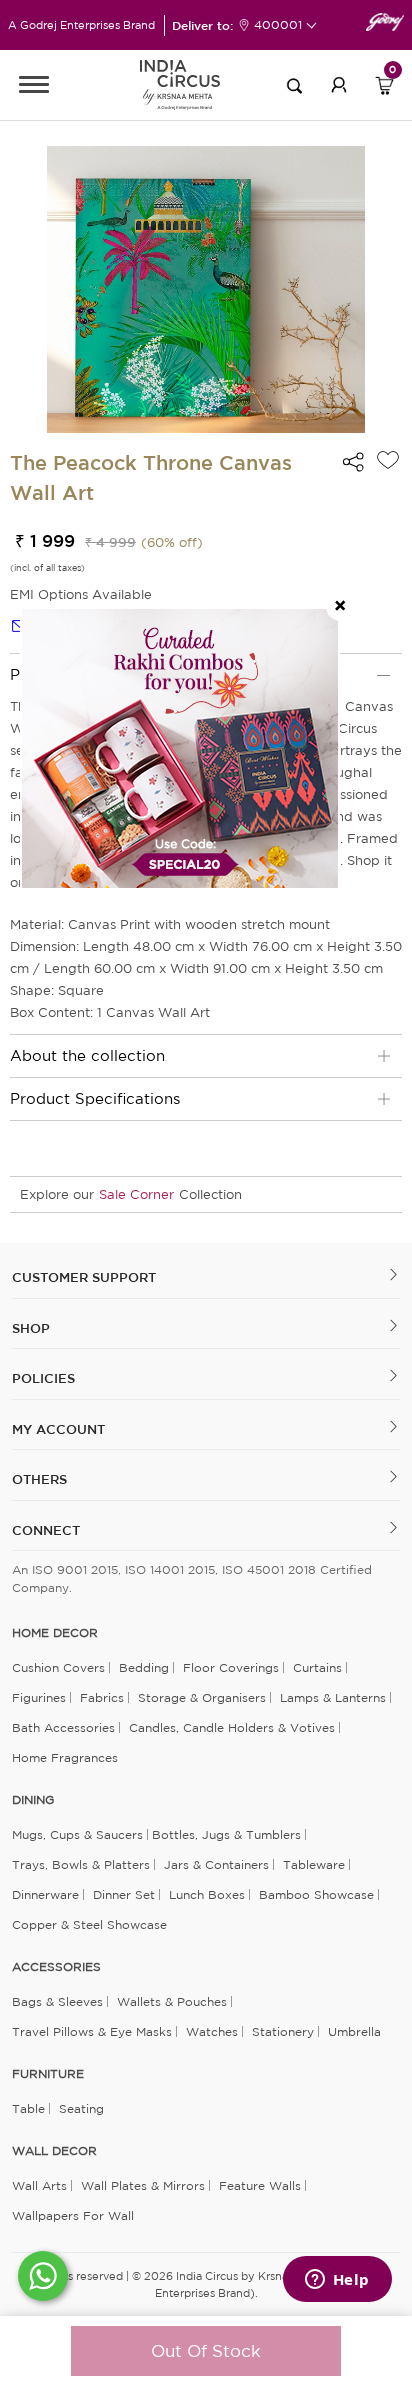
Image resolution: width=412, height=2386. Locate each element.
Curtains (317, 1667)
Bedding (144, 1667)
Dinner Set (124, 1894)
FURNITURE (48, 2074)
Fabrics (102, 1697)
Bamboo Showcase (316, 1894)
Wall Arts (39, 2185)
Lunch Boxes (207, 1894)
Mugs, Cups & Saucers (77, 1834)
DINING (33, 1800)
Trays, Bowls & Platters (81, 1864)
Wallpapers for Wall (73, 2215)
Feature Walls (260, 2185)
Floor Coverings (231, 1667)
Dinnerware (45, 1894)
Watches (212, 2031)
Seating (81, 2108)
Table (28, 2108)
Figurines (39, 1697)
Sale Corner (136, 1194)
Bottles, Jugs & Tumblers (226, 1834)
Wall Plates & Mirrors (143, 2185)
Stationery (283, 2031)
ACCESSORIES (56, 1967)
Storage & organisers (202, 1697)
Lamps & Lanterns (333, 1697)
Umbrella (354, 2031)
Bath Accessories (63, 1727)
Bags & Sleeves (57, 2001)
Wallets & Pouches (172, 2001)
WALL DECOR (54, 2151)
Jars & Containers (216, 1864)
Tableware (314, 1864)
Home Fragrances (65, 1757)
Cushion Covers (58, 1667)
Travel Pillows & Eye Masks (92, 2031)
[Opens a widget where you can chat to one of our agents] (337, 2281)
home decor (55, 1633)
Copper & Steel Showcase (89, 1924)
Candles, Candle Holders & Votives (232, 1727)
